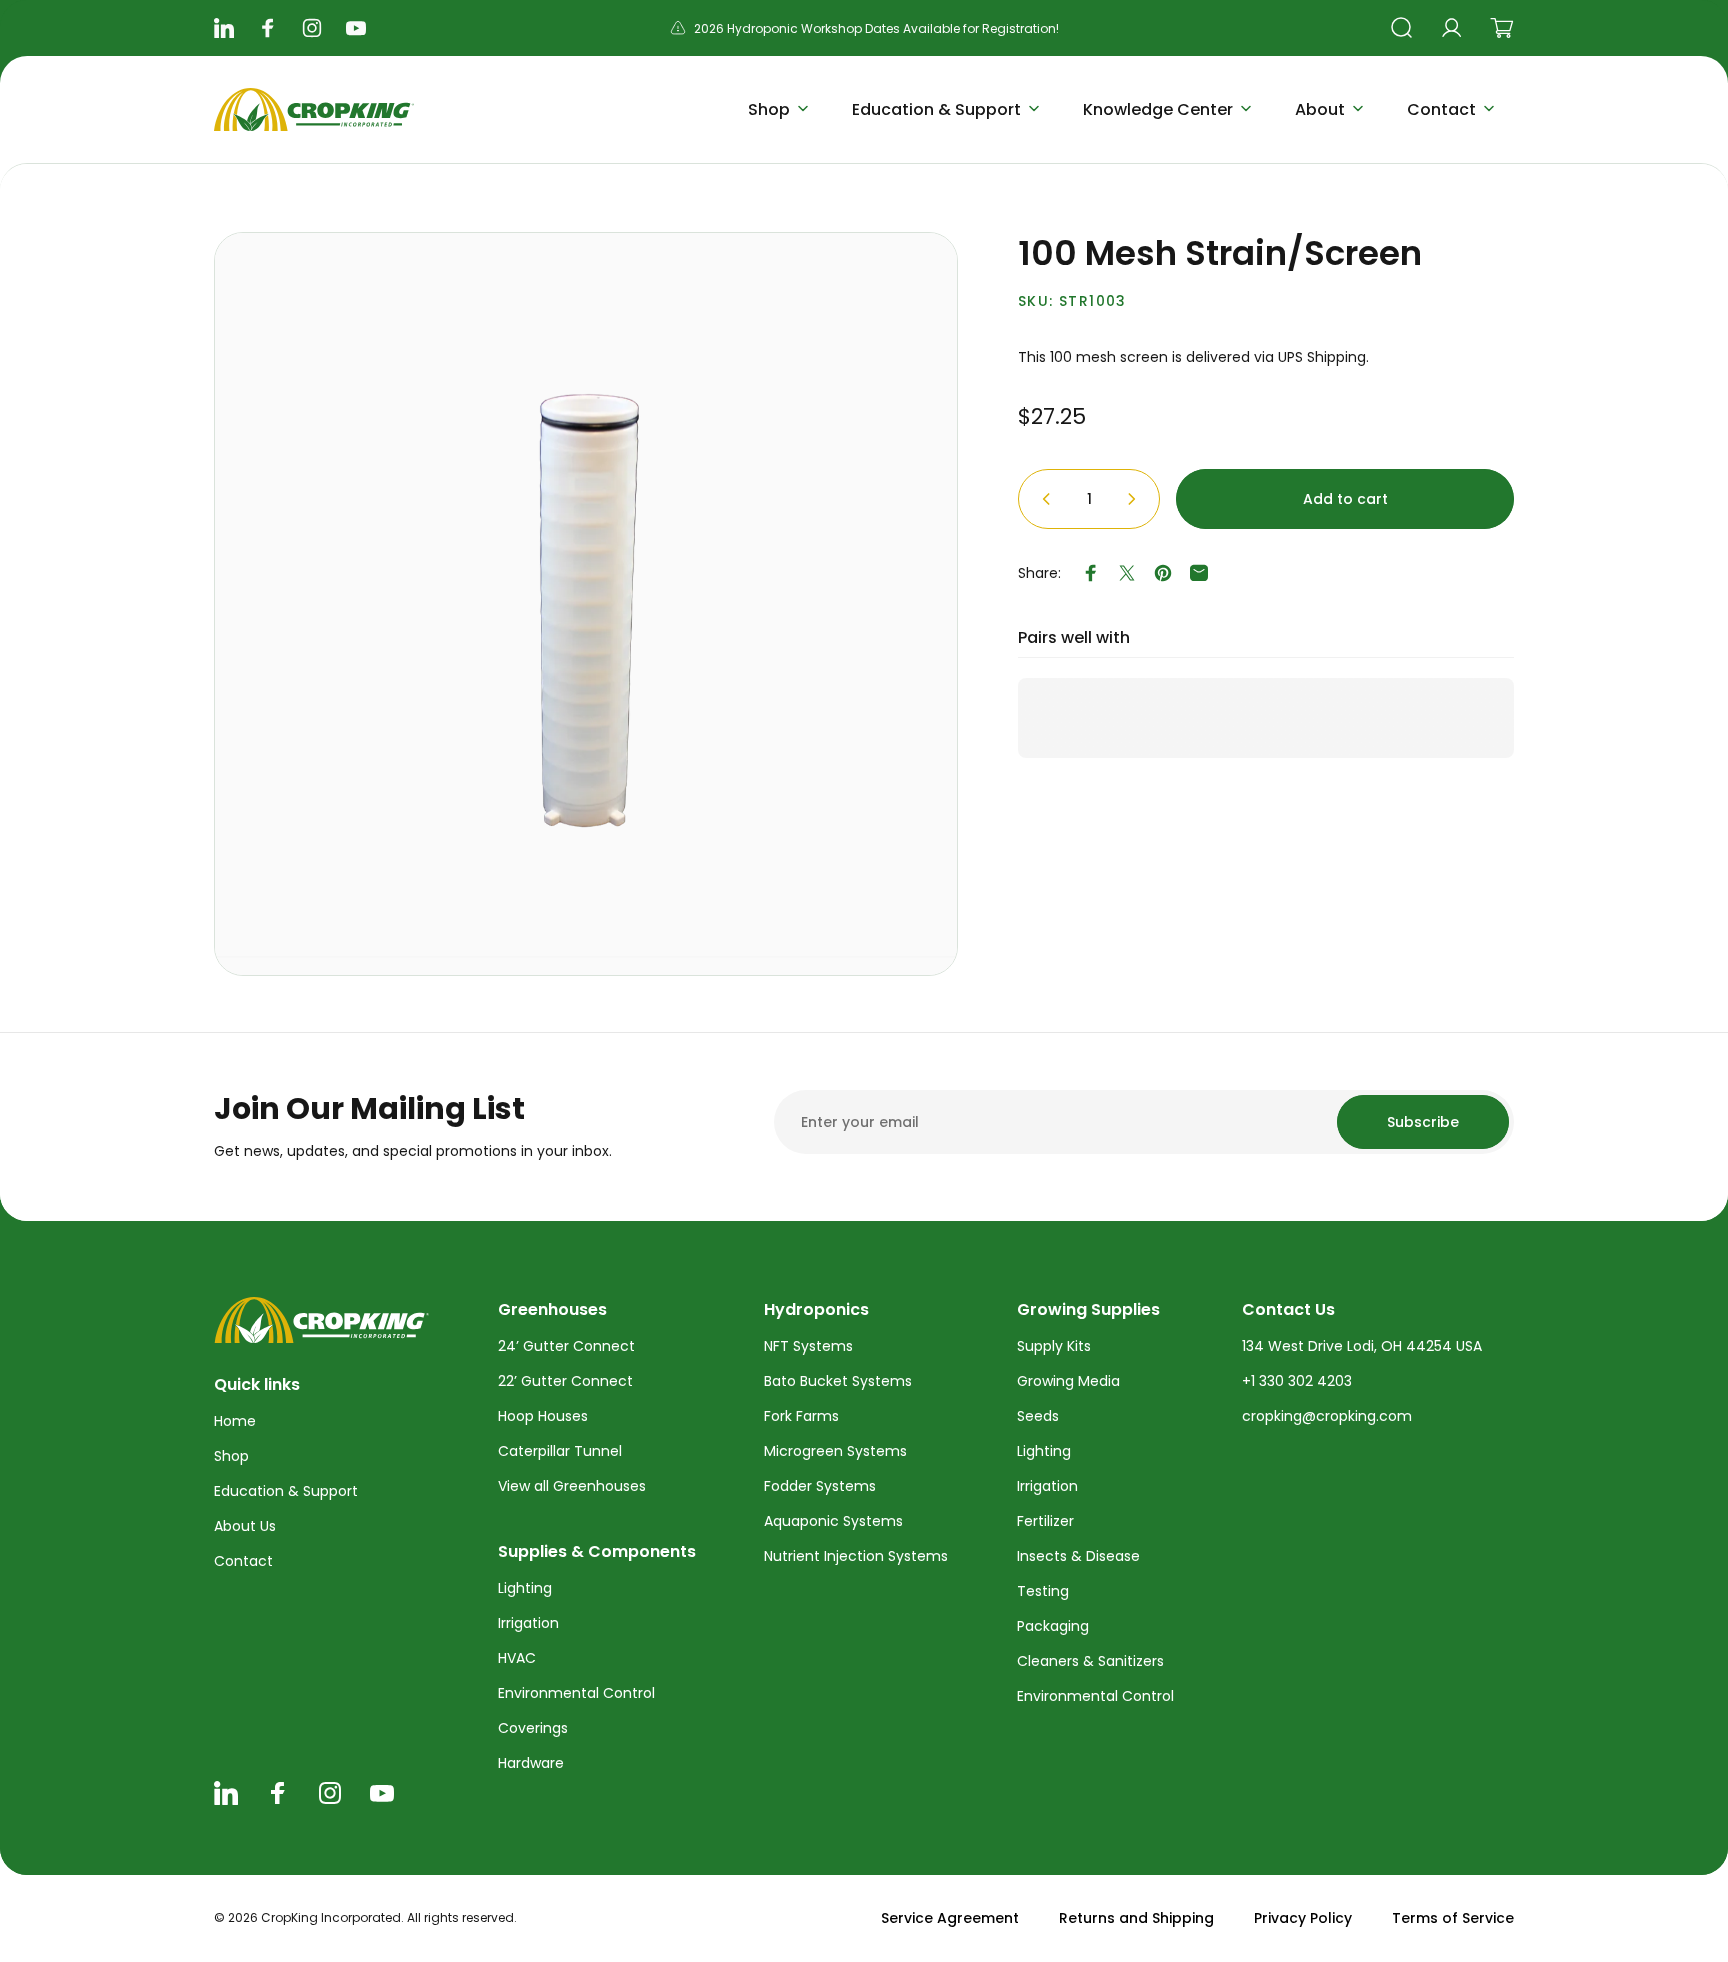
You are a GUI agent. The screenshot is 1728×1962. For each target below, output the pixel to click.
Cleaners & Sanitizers (1090, 1661)
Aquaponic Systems (833, 1521)
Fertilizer (1045, 1521)
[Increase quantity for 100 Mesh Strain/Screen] (1136, 499)
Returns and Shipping (1136, 1918)
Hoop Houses (543, 1416)
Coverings (533, 1728)
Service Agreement (950, 1918)
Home (235, 1421)
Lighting (525, 1588)
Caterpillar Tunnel (560, 1451)
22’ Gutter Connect (565, 1381)
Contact (243, 1561)
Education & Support (286, 1491)
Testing (1043, 1591)
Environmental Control (576, 1693)
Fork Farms (801, 1416)
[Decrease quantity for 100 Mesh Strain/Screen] (1042, 499)
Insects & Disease (1078, 1556)
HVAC (517, 1658)
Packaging (1053, 1626)
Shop (231, 1456)
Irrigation (528, 1623)
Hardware (531, 1763)
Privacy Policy (1303, 1918)
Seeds (1038, 1416)
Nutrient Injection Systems (856, 1556)
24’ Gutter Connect (566, 1346)
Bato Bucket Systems (838, 1381)
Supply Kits (1054, 1346)
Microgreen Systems (835, 1451)
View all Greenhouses (572, 1486)
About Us (245, 1526)
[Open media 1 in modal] (586, 604)
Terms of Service (1453, 1918)
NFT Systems (808, 1346)
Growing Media (1068, 1381)
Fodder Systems (820, 1486)
